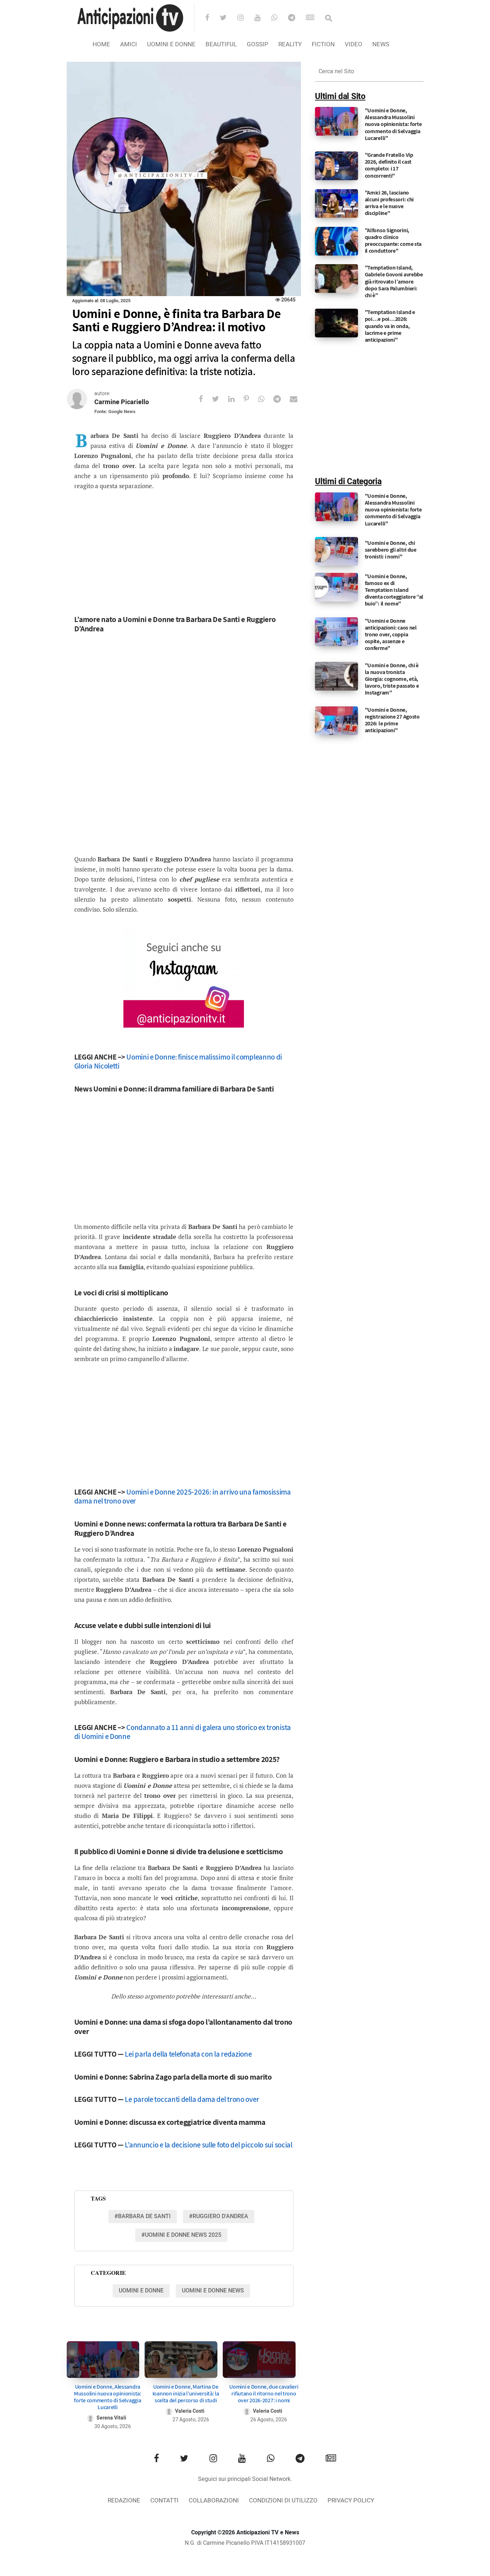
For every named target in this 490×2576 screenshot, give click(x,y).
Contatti (164, 2500)
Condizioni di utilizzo (283, 2500)
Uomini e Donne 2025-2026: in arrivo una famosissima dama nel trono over (183, 1496)
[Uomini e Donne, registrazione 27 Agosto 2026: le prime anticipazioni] (336, 720)
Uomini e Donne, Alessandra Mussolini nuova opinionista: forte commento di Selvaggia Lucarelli (108, 2397)
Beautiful (221, 44)
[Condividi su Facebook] (205, 399)
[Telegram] (296, 18)
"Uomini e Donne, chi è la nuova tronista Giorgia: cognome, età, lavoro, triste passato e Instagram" (392, 679)
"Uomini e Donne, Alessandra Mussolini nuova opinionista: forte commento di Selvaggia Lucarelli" (393, 124)
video (354, 44)
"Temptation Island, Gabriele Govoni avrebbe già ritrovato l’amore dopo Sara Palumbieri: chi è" (394, 281)
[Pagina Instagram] (184, 977)
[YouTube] (262, 18)
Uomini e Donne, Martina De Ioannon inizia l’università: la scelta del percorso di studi (186, 2393)
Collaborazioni (214, 2500)
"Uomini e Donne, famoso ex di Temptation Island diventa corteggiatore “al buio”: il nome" (394, 590)
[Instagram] (245, 18)
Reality (290, 44)
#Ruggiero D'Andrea (219, 2216)
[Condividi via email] (298, 399)
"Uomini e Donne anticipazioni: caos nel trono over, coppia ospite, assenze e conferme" (391, 635)
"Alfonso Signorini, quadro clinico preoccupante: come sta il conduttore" (393, 241)
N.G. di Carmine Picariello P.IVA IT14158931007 (245, 2543)
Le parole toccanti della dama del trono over (192, 2099)
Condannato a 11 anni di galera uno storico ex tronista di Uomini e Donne (183, 1732)
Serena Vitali (111, 2418)
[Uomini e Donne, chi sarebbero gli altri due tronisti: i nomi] (336, 551)
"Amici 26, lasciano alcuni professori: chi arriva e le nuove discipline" (389, 203)
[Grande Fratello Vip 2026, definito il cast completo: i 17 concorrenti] (336, 166)
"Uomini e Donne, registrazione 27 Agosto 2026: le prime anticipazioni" (392, 720)
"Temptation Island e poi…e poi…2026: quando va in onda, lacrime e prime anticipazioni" (390, 326)
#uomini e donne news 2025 (181, 2235)
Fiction (323, 44)
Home (101, 44)
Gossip (258, 44)
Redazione (124, 2500)
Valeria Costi (190, 2411)
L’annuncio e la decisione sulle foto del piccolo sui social (208, 2145)
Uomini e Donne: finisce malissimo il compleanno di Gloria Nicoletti (178, 1061)
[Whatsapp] (279, 18)
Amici (129, 44)
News (381, 44)
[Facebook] (212, 18)
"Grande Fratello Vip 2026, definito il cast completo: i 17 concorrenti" (389, 165)
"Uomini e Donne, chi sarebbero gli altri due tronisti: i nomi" (391, 550)
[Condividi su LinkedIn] (236, 399)
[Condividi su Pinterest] (251, 399)
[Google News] (315, 18)
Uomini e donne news (213, 2291)
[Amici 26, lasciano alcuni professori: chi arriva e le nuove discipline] (336, 203)
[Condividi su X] (220, 399)
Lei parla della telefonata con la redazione (188, 2054)
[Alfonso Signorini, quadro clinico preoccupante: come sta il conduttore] (336, 241)
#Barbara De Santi (143, 2216)
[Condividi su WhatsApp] (266, 399)
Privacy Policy (351, 2500)
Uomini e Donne (171, 44)
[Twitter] (228, 18)
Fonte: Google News (115, 412)
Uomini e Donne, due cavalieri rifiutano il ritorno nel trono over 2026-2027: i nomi (264, 2393)
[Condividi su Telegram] (282, 399)
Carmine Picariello (122, 402)
